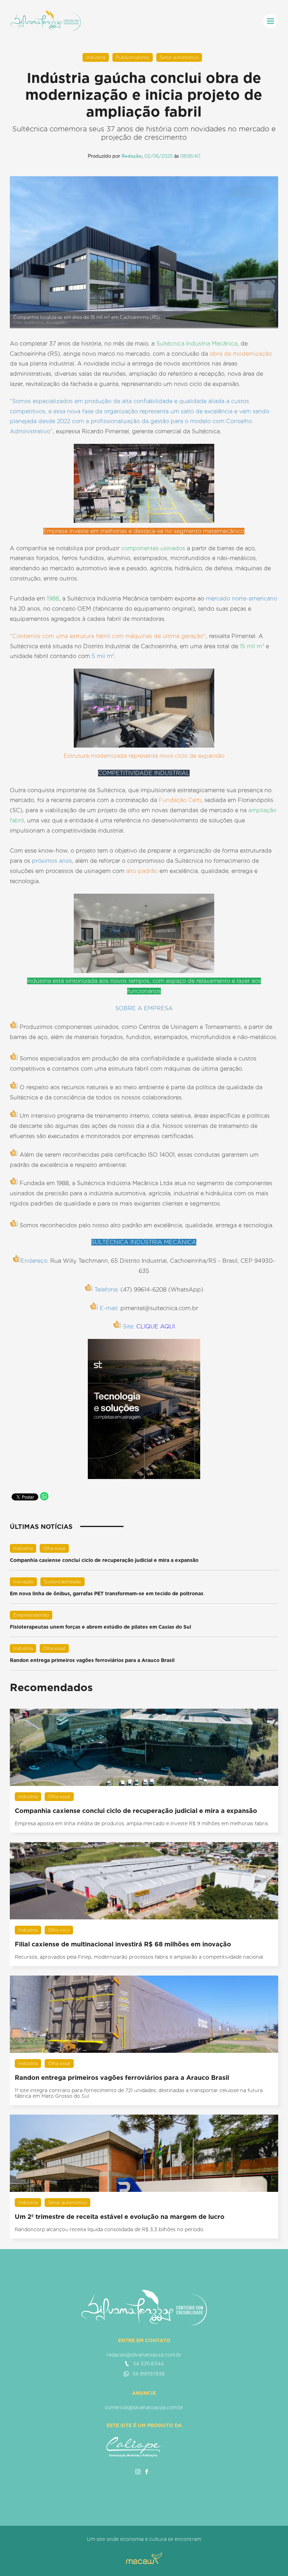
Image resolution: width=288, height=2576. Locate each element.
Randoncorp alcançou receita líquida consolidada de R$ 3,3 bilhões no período (109, 2229)
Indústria (96, 57)
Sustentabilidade (63, 1582)
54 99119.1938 (149, 2374)
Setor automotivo (179, 57)
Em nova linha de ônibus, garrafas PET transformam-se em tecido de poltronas (107, 1593)
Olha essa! (54, 1548)
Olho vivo (59, 1930)
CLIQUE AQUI (156, 1326)
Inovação (23, 1582)
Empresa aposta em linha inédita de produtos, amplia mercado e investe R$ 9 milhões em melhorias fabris (141, 1823)
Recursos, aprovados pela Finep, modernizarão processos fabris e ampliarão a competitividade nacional (139, 1957)
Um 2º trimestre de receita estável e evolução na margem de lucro (120, 2217)
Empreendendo (31, 1615)
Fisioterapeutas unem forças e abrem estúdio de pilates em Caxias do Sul (100, 1627)
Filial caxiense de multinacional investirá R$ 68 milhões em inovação (123, 1944)
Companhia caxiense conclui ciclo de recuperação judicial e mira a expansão (104, 1560)
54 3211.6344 (148, 2364)
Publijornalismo (133, 57)
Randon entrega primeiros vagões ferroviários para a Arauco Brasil (92, 1660)
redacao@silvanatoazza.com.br (144, 2355)
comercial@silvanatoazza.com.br (144, 2407)
